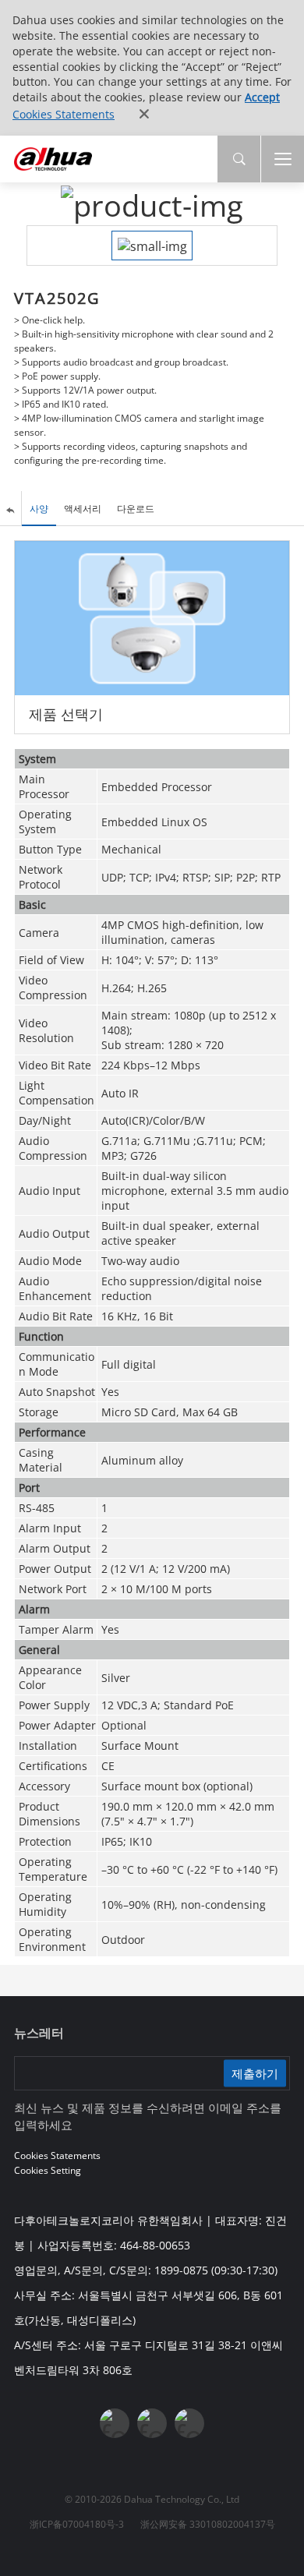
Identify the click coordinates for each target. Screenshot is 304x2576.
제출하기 (255, 2073)
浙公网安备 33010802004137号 (208, 2524)
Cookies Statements (64, 114)
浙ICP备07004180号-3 (77, 2524)
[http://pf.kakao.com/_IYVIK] (189, 2423)
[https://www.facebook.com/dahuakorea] (115, 2423)
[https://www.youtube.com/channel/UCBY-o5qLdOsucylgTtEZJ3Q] (152, 2423)
